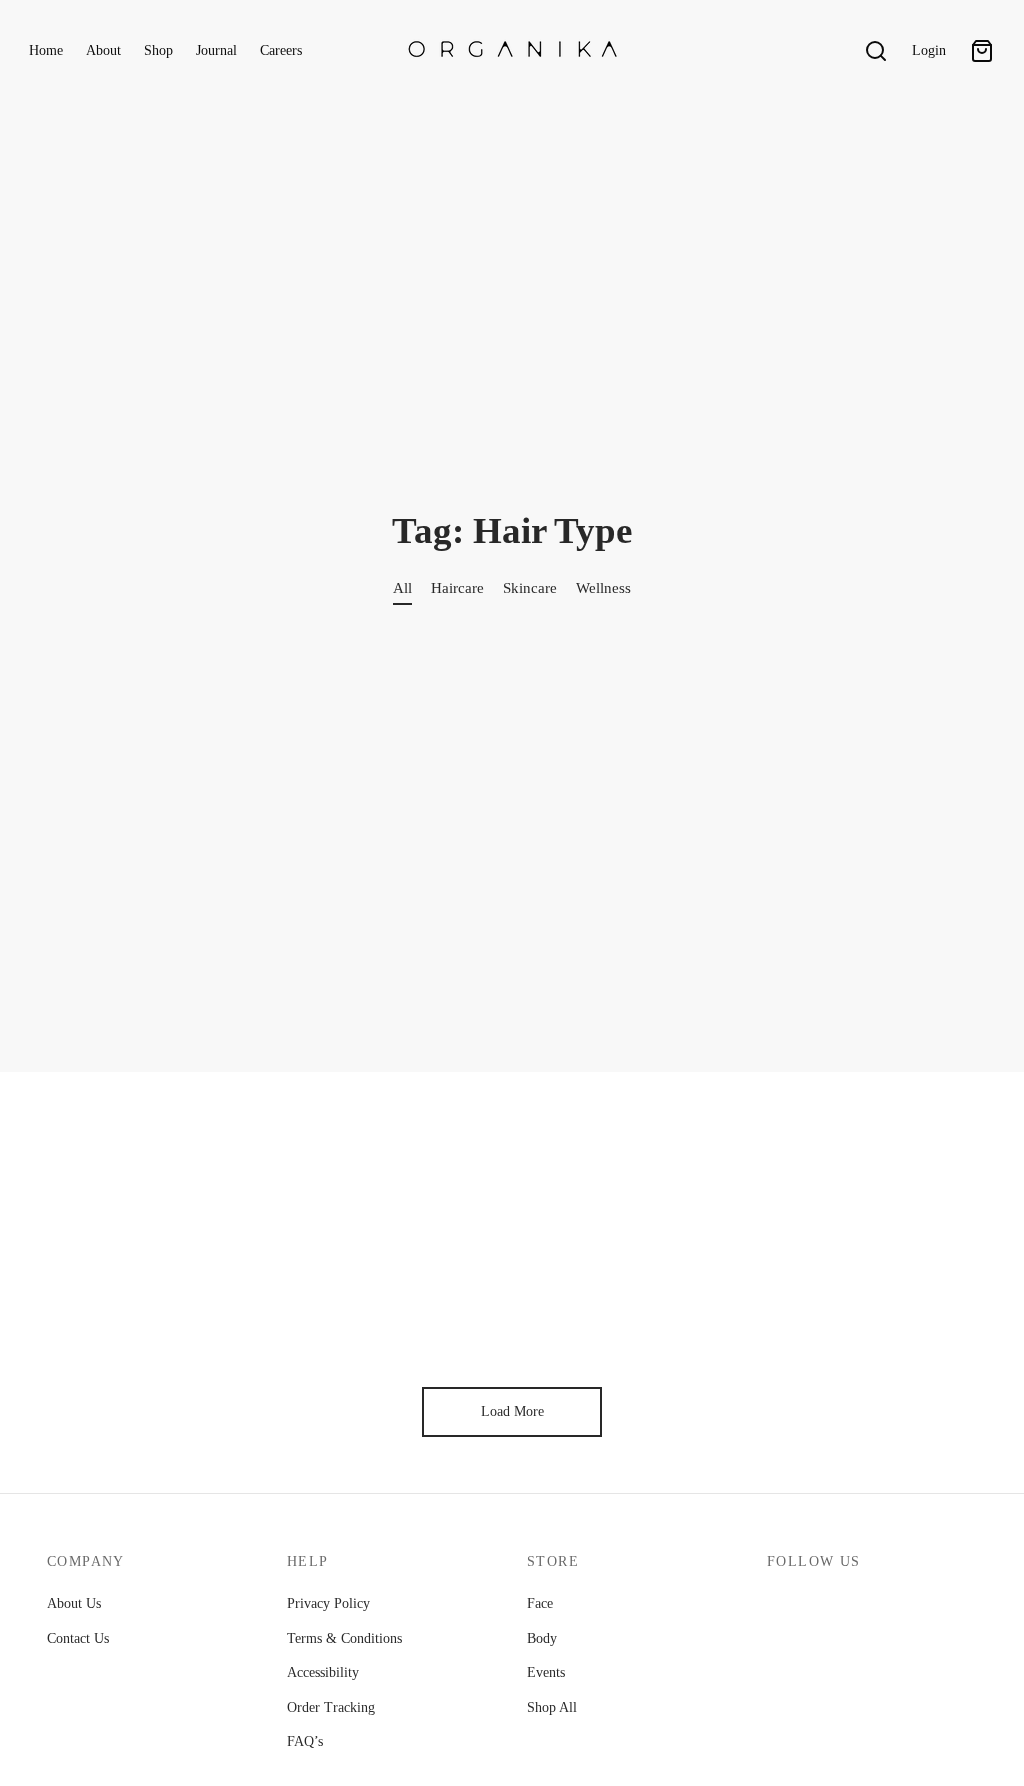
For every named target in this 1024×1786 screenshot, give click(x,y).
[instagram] (870, 1606)
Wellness (603, 587)
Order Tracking (331, 1707)
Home (46, 50)
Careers (281, 50)
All (402, 587)
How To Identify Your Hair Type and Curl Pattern (180, 1298)
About (103, 50)
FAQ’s (305, 1741)
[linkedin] (959, 1606)
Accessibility (323, 1672)
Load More (512, 1411)
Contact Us (78, 1638)
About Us (74, 1603)
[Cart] (982, 51)
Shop (158, 50)
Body (542, 1638)
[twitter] (826, 1606)
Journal (216, 50)
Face (540, 1603)
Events (546, 1672)
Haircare (457, 587)
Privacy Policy (328, 1603)
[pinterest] (915, 1606)
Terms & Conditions (344, 1638)
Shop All (552, 1707)
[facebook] (782, 1606)
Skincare (530, 587)
